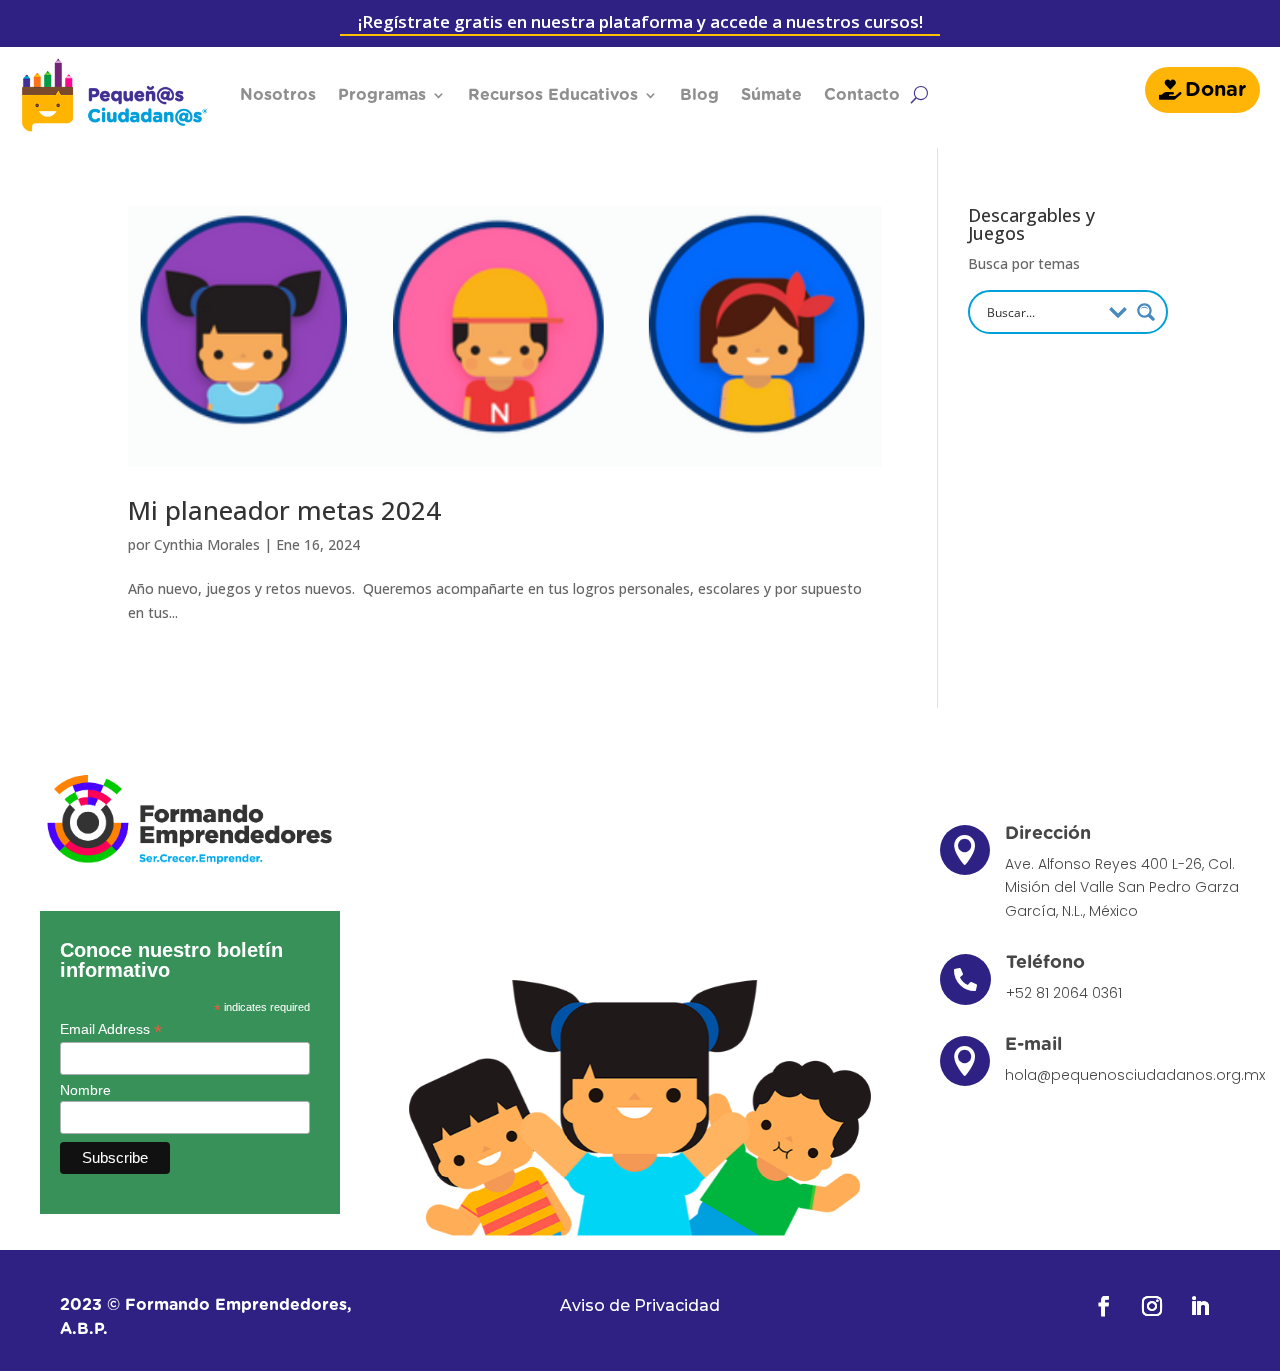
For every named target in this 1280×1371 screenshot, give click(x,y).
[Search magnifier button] (1146, 312)
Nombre (85, 1090)
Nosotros (278, 95)
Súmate (771, 95)
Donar (1215, 90)
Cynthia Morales (207, 544)
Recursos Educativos (553, 95)
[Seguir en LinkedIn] (1200, 1306)
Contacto (862, 95)
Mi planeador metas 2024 (284, 510)
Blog (699, 95)
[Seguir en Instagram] (1152, 1306)
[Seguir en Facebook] (1104, 1306)
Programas (382, 95)
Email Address (111, 1029)
